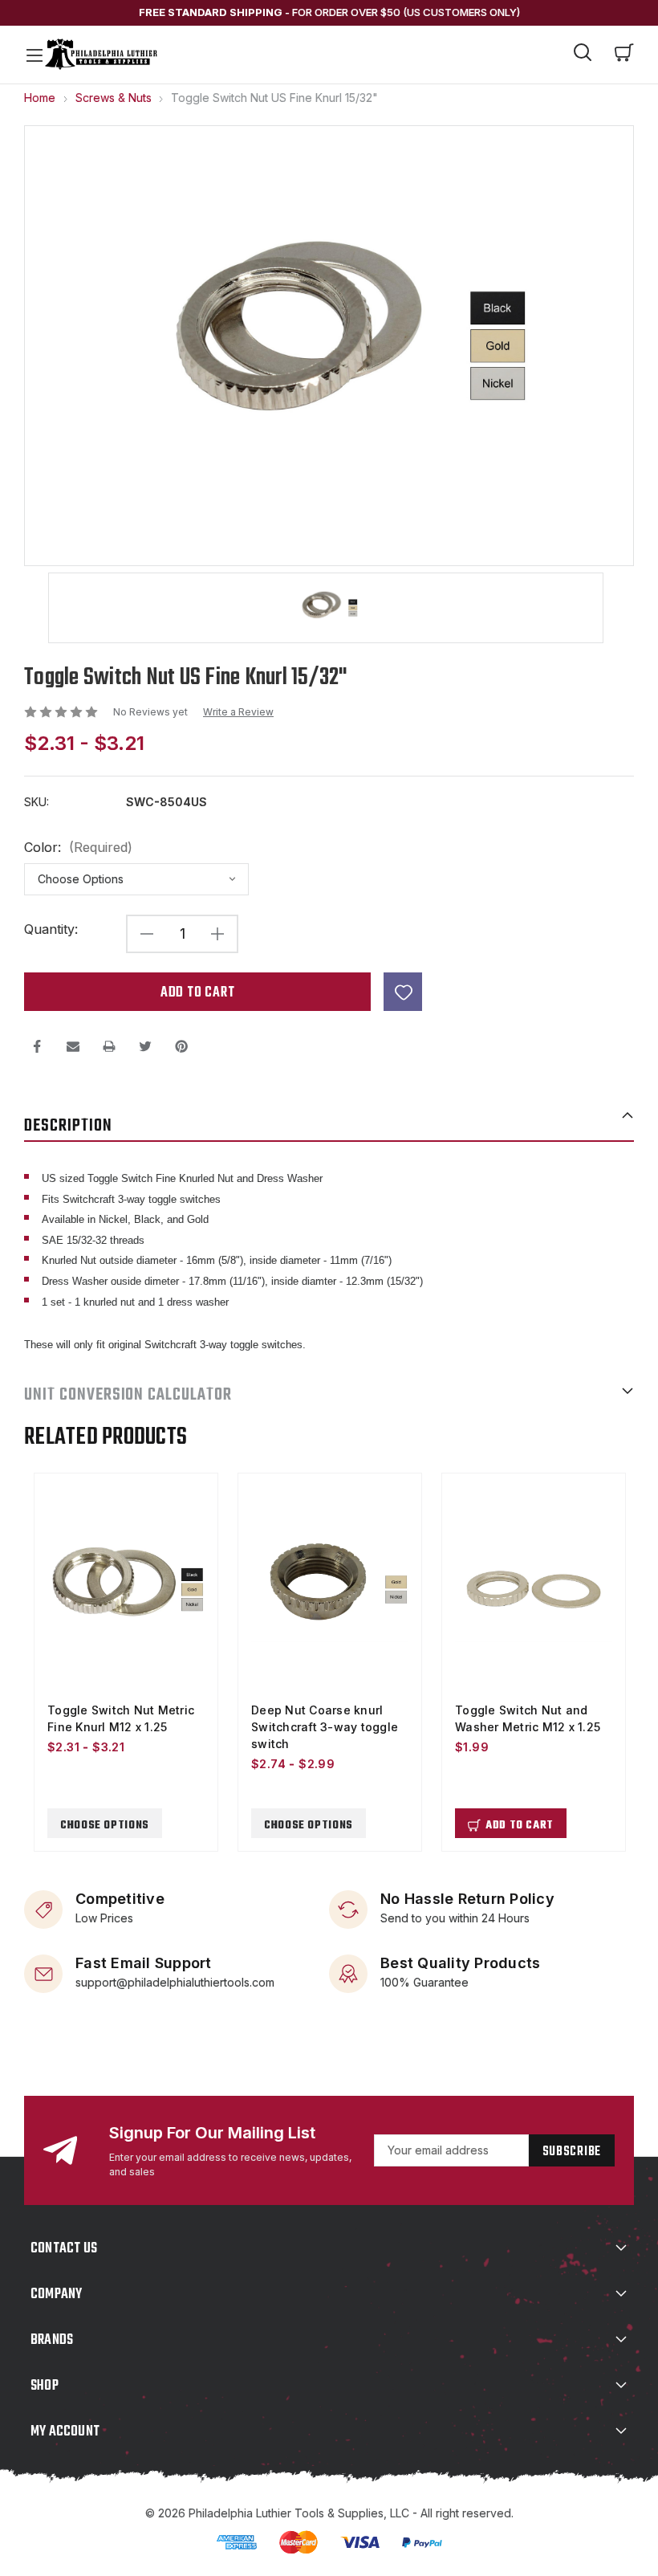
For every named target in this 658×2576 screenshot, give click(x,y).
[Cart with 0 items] (624, 55)
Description (68, 1126)
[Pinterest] (181, 1046)
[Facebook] (37, 1046)
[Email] (73, 1046)
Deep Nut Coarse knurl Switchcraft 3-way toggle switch (325, 1727)
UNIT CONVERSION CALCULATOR (128, 1395)
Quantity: (51, 929)
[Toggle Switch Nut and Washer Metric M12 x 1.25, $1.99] (534, 1590)
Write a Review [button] (238, 712)
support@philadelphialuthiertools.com (175, 1981)
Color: (78, 848)
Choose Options (105, 1826)
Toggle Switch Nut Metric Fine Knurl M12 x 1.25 (121, 1718)
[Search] (583, 55)
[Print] (109, 1046)
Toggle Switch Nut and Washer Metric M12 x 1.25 (528, 1718)
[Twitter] (145, 1046)
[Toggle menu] (34, 55)
